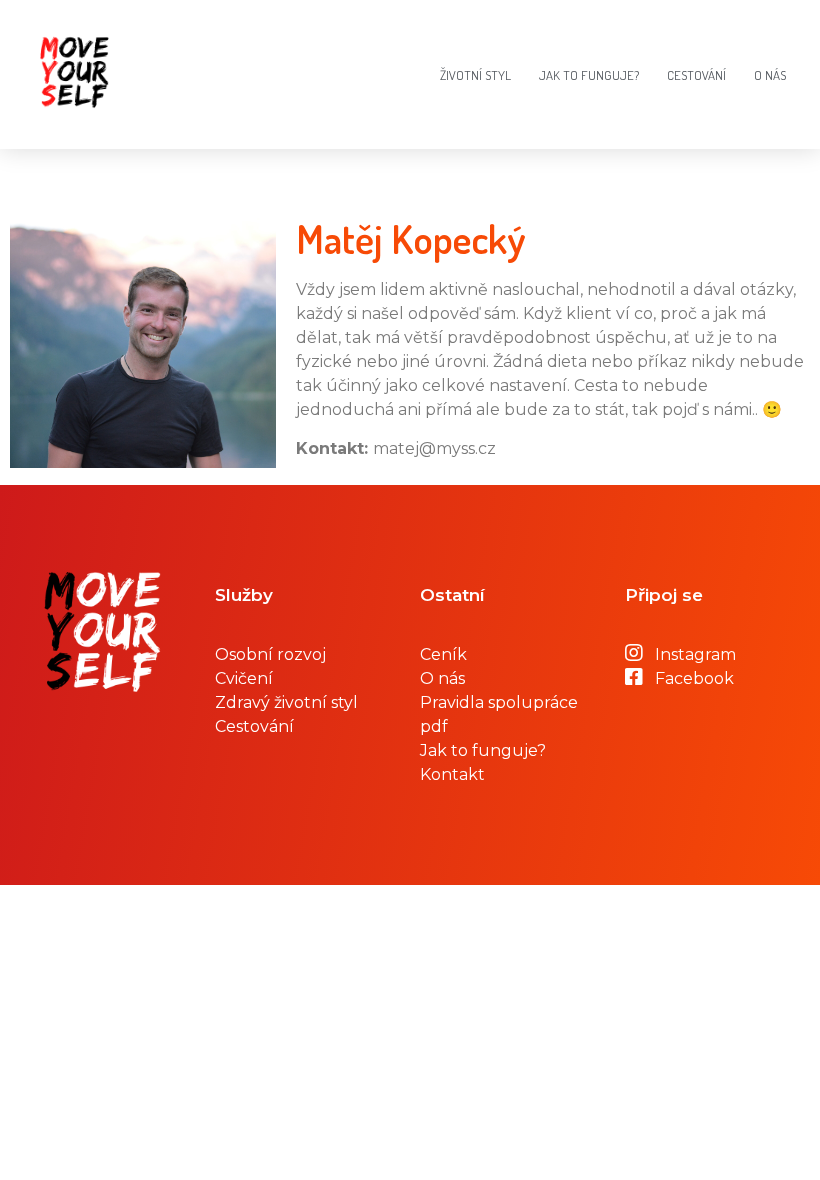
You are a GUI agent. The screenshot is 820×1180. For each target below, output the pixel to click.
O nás (770, 75)
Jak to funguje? (589, 75)
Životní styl (475, 75)
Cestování (696, 75)
